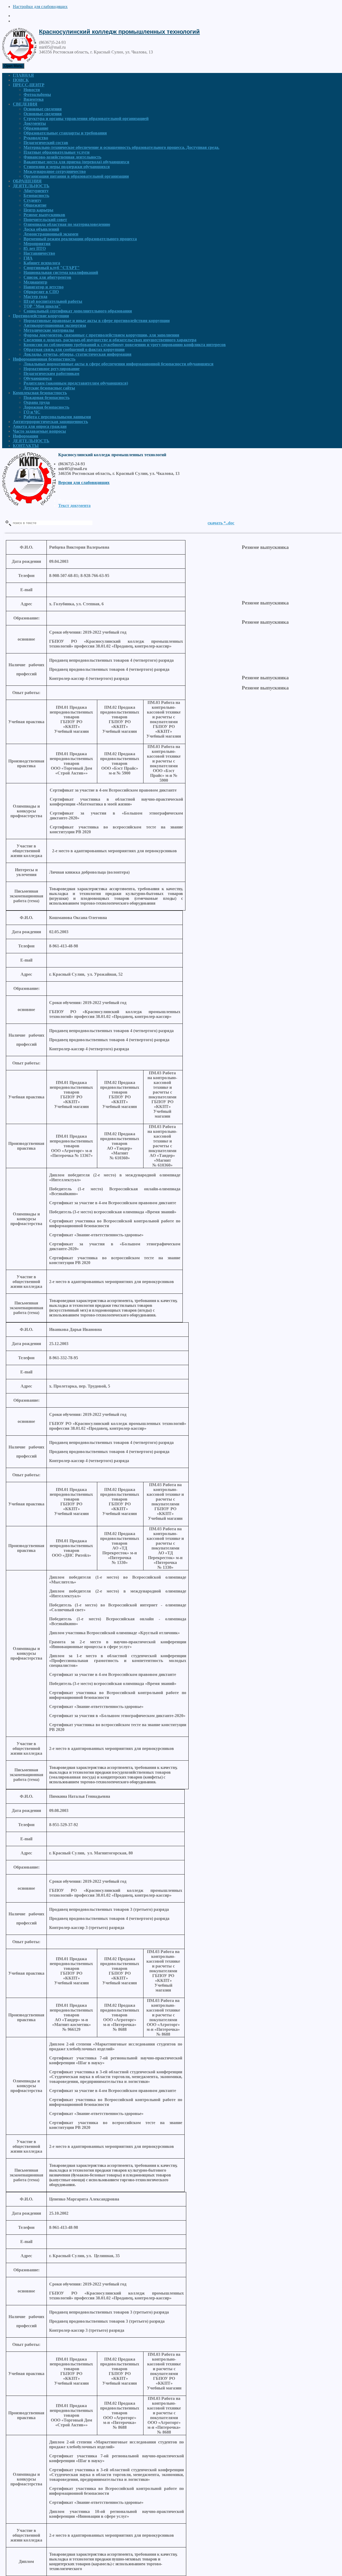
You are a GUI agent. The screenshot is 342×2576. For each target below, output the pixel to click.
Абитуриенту (36, 191)
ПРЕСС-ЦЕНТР (29, 85)
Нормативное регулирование (52, 369)
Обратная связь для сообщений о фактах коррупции (74, 349)
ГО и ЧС (32, 412)
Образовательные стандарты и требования (65, 133)
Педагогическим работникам (51, 373)
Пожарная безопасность (46, 398)
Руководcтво (36, 138)
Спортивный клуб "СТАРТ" (52, 268)
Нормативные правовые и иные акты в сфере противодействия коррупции (97, 321)
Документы (35, 123)
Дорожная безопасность (46, 407)
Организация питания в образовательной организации (76, 176)
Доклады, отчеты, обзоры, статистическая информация (77, 354)
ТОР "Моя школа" (42, 306)
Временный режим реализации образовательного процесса (80, 239)
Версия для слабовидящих (84, 483)
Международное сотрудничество (55, 171)
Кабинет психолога (42, 263)
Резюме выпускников (44, 215)
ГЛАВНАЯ (23, 75)
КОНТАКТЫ (26, 446)
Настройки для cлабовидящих (40, 7)
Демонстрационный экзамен (51, 234)
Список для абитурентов (47, 277)
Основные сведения (43, 109)
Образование (36, 128)
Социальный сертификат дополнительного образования (78, 311)
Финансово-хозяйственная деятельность (62, 157)
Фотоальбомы (37, 94)
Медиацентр (35, 282)
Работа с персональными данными (57, 417)
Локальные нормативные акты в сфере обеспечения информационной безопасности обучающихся (118, 364)
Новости (32, 90)
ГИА (28, 258)
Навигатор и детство (44, 287)
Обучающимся (38, 378)
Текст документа (74, 505)
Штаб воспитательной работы (53, 301)
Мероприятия (37, 244)
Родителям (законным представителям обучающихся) (76, 383)
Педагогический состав (46, 143)
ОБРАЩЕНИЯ (27, 181)
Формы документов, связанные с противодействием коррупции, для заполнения (101, 335)
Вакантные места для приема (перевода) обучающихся (76, 162)
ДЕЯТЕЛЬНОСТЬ (31, 186)
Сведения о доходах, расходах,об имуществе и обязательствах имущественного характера (110, 340)
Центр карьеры (38, 210)
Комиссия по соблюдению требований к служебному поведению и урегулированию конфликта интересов (125, 345)
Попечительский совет (45, 220)
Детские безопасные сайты (49, 388)
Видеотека (34, 99)
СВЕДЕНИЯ (25, 104)
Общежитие (35, 205)
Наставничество (39, 253)
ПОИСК (21, 80)
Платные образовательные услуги (57, 152)
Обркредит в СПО (41, 292)
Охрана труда (37, 402)
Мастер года (35, 297)
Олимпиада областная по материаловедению (67, 224)
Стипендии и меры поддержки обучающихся (67, 167)
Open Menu (13, 66)
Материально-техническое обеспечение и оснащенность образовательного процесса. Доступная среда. (121, 147)
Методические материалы (49, 330)
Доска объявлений (41, 229)
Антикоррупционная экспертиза (55, 325)
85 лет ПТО (35, 248)
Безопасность (36, 195)
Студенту (32, 200)
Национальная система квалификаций (61, 272)
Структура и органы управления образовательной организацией (86, 119)
